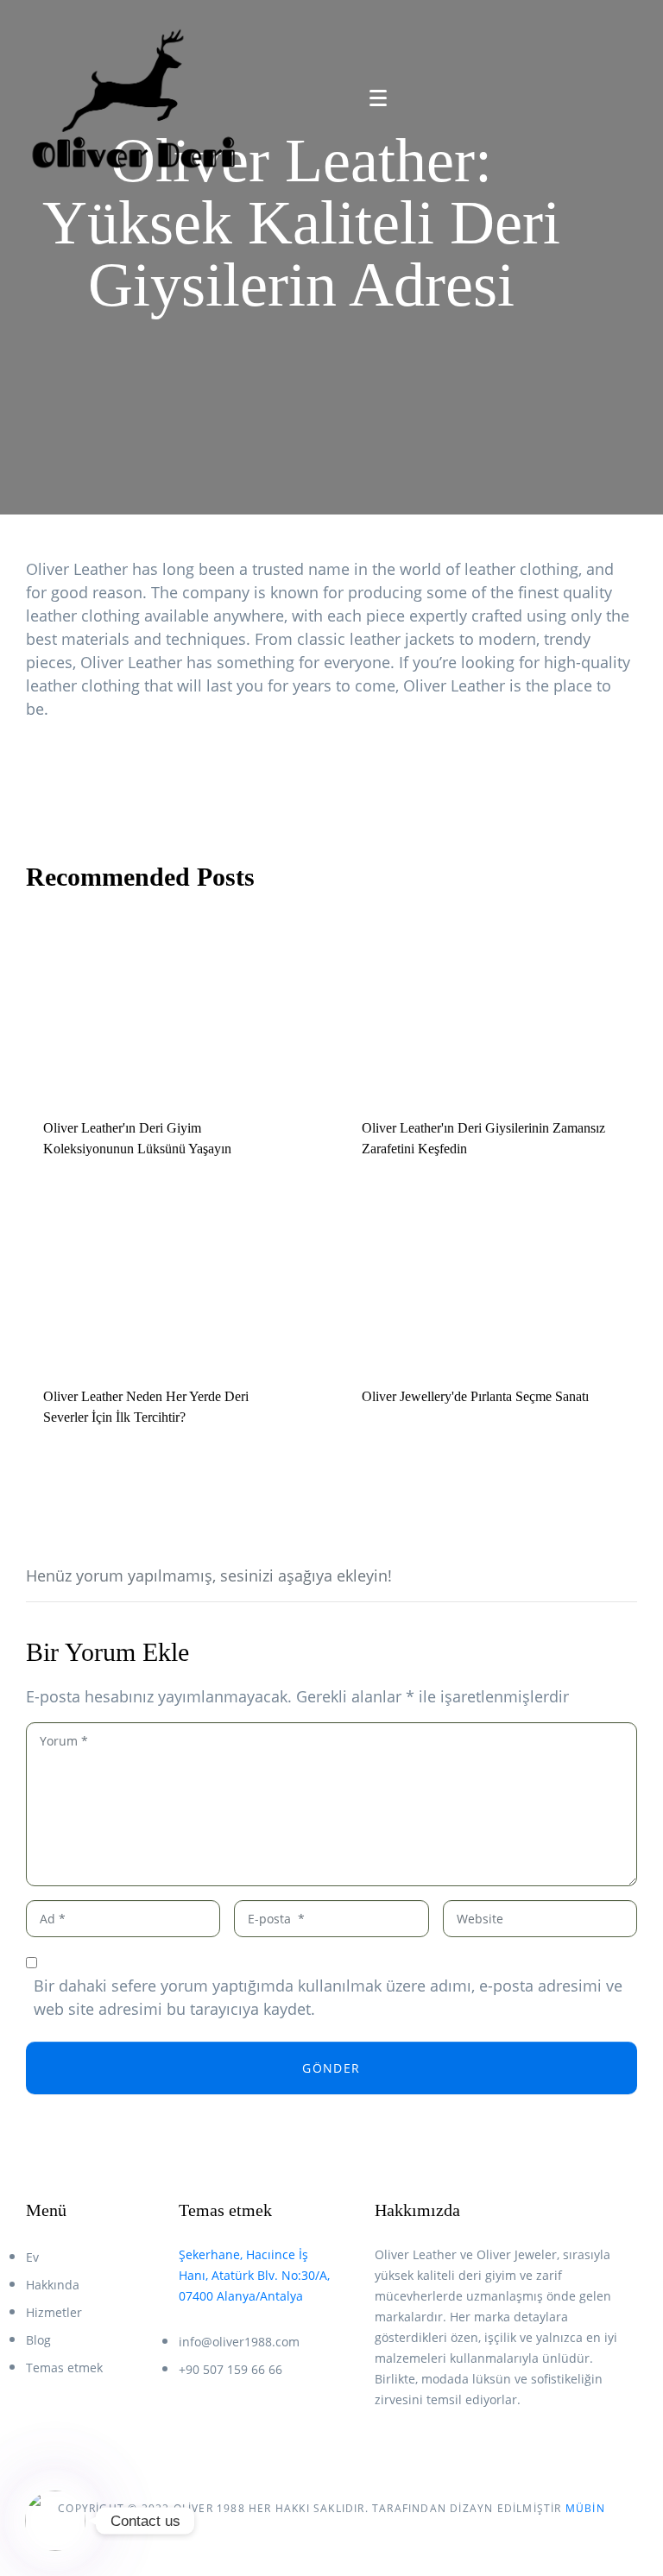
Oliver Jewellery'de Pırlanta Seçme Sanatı (475, 1396)
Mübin (585, 2508)
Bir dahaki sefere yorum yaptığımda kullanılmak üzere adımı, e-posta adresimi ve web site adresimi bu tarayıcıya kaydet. (328, 1997)
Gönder (331, 2068)
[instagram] (413, 2448)
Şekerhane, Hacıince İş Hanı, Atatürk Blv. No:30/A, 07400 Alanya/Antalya (254, 2275)
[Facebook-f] (382, 2448)
